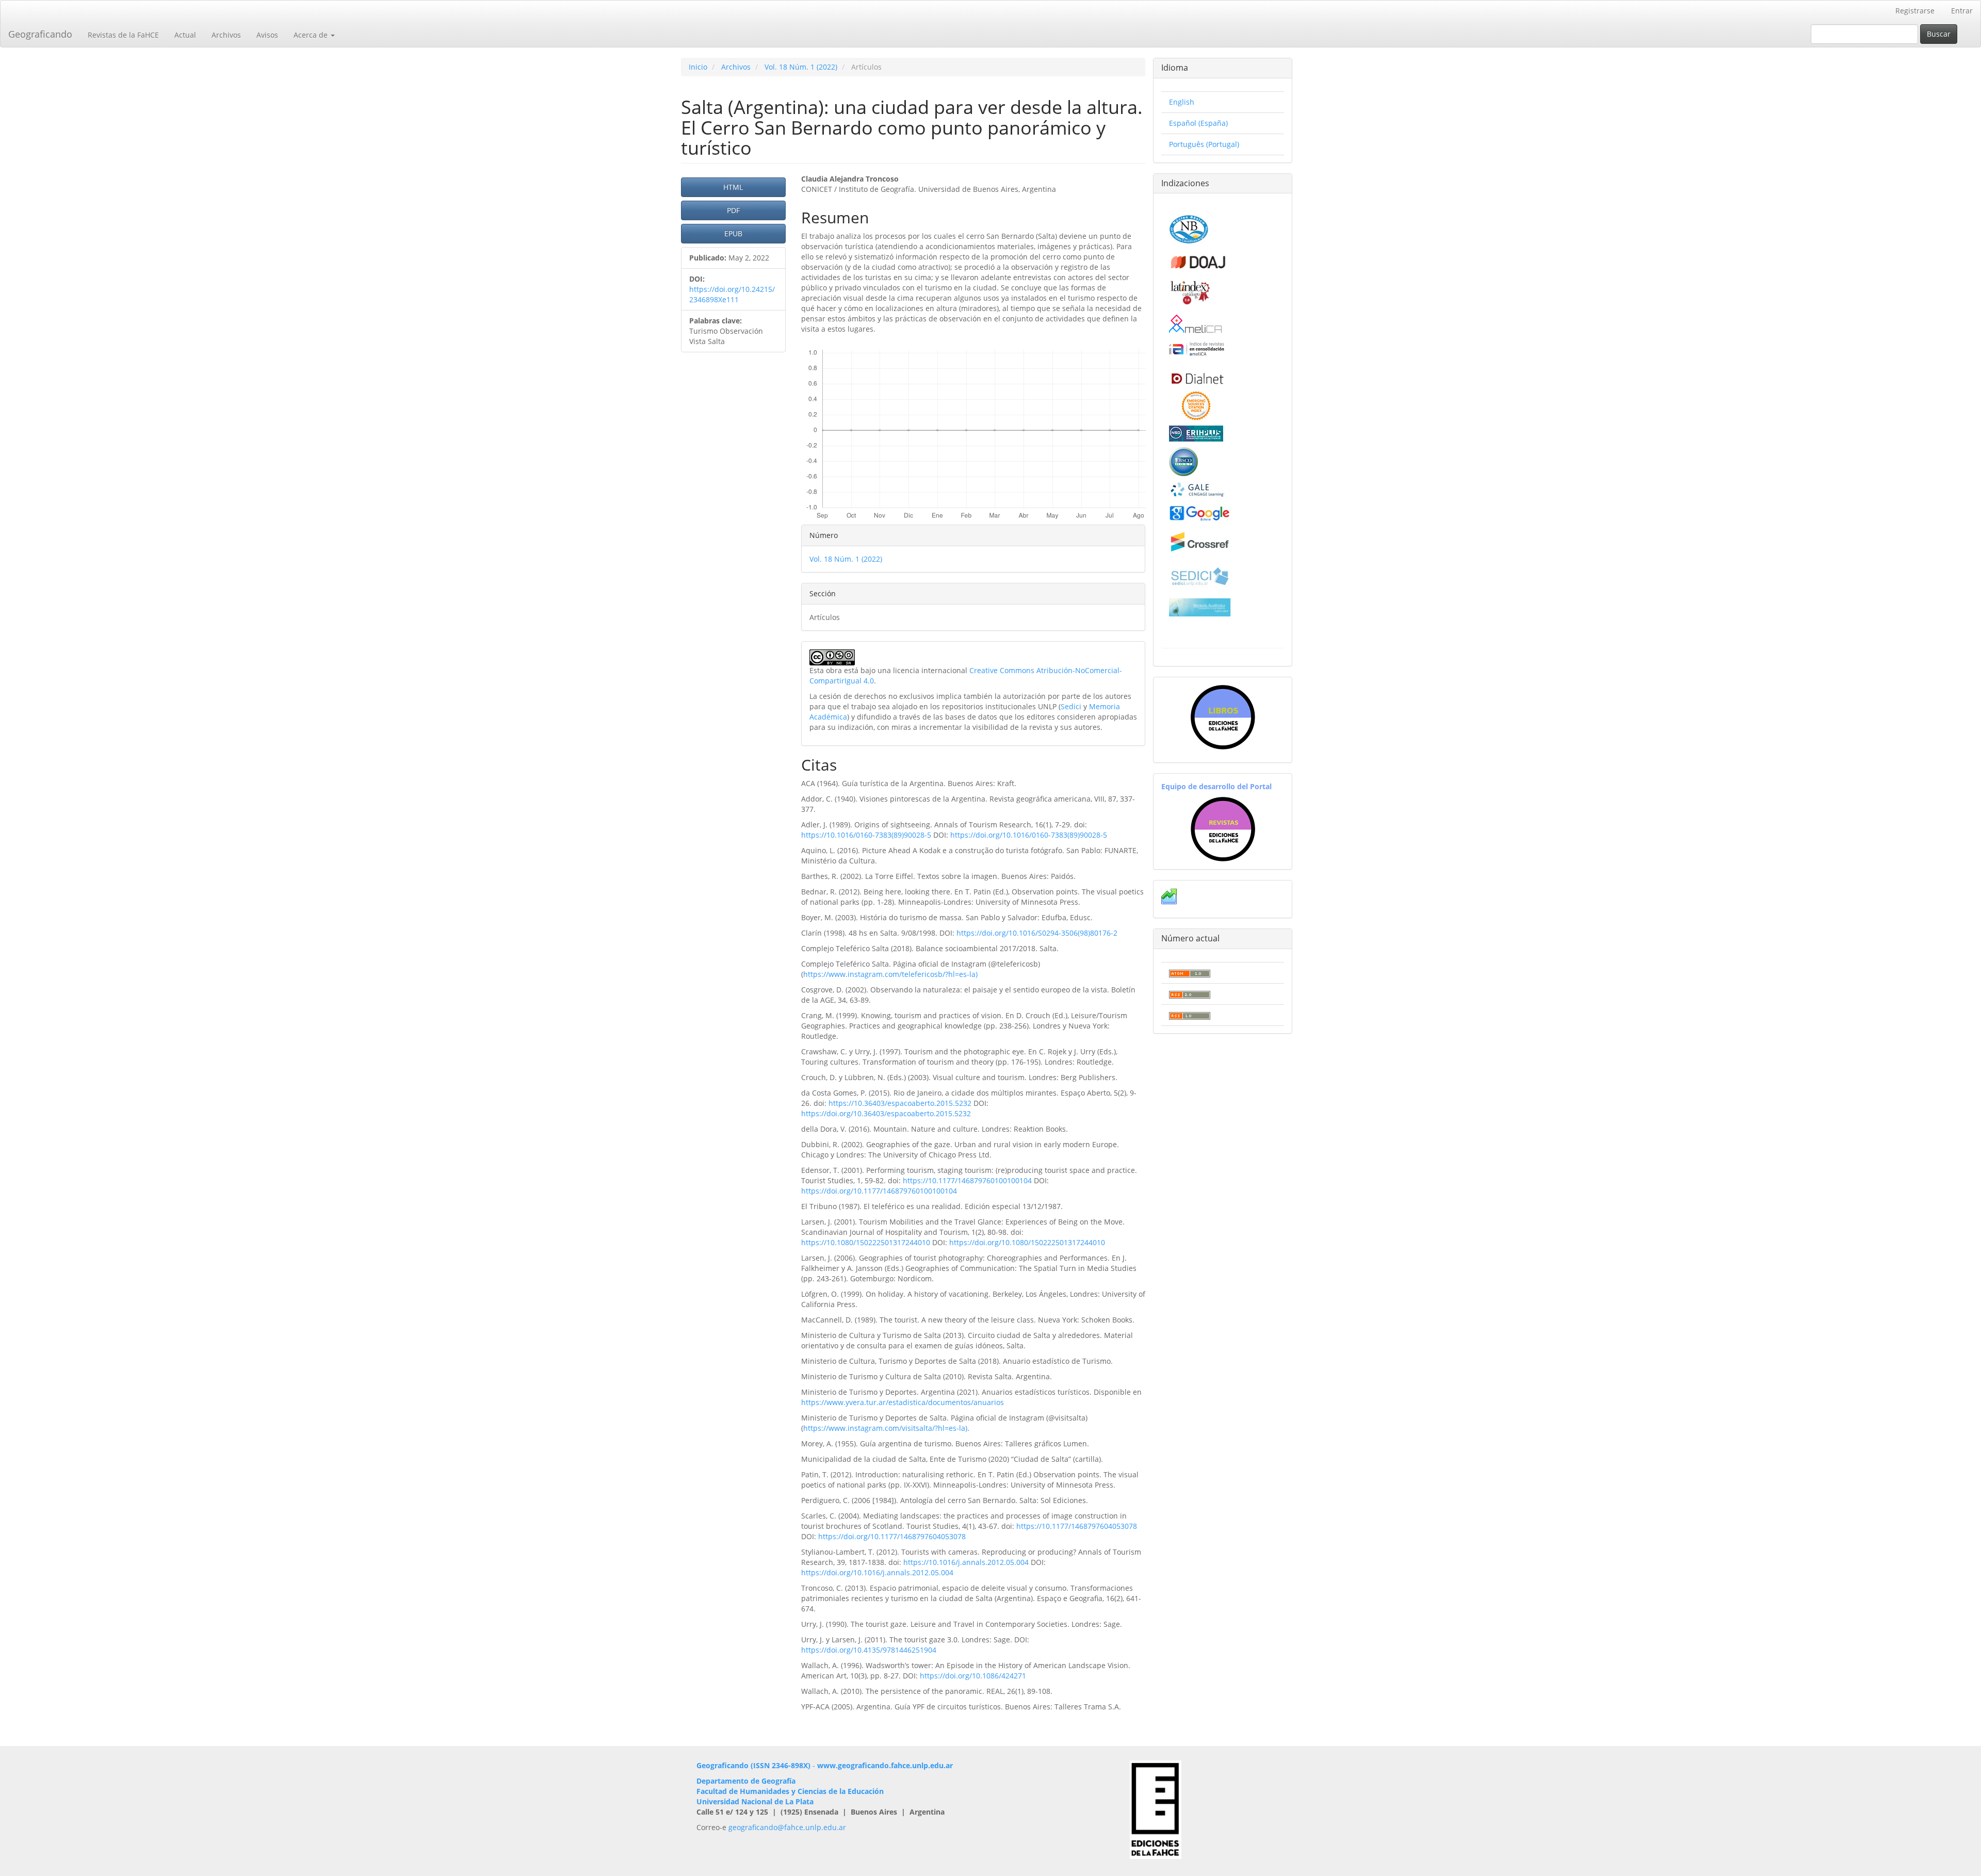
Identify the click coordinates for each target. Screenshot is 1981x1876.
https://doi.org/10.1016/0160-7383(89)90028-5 (1029, 835)
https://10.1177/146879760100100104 (967, 1180)
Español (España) (1198, 123)
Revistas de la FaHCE (123, 35)
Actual (185, 35)
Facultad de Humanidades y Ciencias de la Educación (790, 1791)
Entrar (1962, 11)
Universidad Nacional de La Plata (755, 1801)
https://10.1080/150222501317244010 (866, 1242)
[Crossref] (1200, 542)
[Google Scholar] (1200, 512)
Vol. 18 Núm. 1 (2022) (801, 67)
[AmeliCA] (1196, 325)
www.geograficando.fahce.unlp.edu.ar (885, 1765)
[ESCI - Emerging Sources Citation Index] (1196, 405)
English (1182, 102)
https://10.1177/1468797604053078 (1077, 1526)
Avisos (267, 35)
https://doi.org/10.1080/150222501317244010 (1027, 1242)
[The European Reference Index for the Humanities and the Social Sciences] (1196, 433)
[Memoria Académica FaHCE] (1200, 607)
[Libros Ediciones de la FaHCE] (1223, 717)
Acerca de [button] (312, 35)
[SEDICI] (1200, 575)
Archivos (226, 35)
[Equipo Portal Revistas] (1223, 828)
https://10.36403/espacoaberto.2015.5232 (900, 1103)
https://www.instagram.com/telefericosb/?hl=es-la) (890, 974)
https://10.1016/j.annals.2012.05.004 (966, 1562)
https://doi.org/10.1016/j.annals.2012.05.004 (877, 1572)
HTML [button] (733, 187)
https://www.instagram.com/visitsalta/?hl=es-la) (885, 1428)
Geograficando (40, 34)
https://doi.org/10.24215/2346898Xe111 (732, 294)
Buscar (1939, 34)
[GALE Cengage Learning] (1197, 489)
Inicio (698, 67)
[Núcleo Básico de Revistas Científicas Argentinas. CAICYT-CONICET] (1189, 228)
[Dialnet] (1197, 378)
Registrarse (1915, 11)
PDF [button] (733, 210)
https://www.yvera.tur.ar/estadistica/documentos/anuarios (903, 1402)
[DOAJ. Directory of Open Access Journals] (1199, 260)
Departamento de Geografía (746, 1781)
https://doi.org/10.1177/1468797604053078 (892, 1536)
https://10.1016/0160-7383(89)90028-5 (866, 835)
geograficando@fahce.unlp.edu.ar (787, 1827)
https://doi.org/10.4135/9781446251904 (869, 1650)
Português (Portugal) (1204, 144)
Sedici (1071, 706)
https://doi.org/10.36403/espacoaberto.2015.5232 (886, 1113)
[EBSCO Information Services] (1183, 460)
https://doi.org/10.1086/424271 (973, 1676)
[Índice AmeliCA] (1197, 348)
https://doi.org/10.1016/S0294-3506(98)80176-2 (1037, 933)
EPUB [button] (733, 233)
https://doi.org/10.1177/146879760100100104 (879, 1191)
